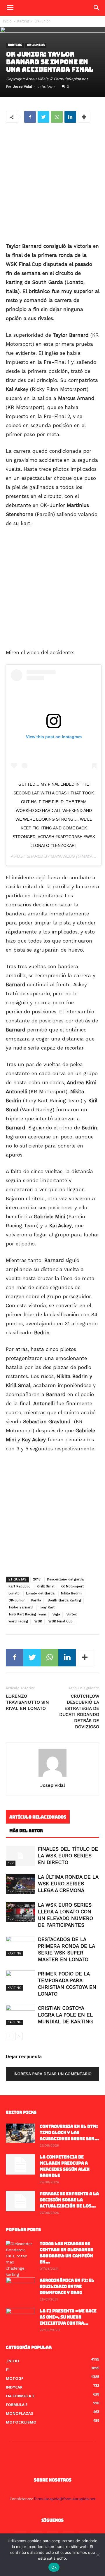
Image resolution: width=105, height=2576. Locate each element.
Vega (56, 1614)
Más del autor (26, 1831)
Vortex (72, 1614)
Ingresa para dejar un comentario (52, 2074)
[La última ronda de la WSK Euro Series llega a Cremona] (20, 1884)
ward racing (18, 1621)
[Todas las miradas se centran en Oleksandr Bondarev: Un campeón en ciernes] (20, 2259)
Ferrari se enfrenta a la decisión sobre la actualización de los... (69, 2200)
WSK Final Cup (61, 1621)
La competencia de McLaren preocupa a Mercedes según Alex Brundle (65, 2166)
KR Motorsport (72, 1586)
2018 (37, 1579)
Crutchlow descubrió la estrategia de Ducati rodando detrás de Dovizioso (79, 1711)
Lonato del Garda (40, 1593)
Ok (54, 2567)
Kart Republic (19, 1586)
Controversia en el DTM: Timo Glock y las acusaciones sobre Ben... (69, 2133)
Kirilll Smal (45, 1586)
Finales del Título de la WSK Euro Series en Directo (68, 1856)
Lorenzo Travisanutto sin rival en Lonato (27, 1702)
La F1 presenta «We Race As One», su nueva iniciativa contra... (68, 2317)
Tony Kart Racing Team (27, 1614)
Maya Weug (63, 856)
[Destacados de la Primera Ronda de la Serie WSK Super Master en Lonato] (20, 1946)
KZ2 (11, 1863)
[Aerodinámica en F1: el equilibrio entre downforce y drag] (20, 2288)
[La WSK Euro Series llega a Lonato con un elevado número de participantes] (20, 1912)
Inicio (7, 21)
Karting (23, 21)
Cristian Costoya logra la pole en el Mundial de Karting (65, 2015)
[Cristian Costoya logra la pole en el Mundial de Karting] (20, 2015)
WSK (38, 1621)
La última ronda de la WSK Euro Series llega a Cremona (68, 1884)
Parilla (36, 1600)
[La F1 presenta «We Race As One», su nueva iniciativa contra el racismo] (20, 2318)
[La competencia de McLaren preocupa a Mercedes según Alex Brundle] (20, 2164)
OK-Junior (42, 21)
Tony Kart (47, 1607)
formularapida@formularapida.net (65, 2499)
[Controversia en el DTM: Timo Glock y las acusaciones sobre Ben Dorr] (20, 2133)
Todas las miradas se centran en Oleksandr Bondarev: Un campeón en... (66, 2253)
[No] (98, 2555)
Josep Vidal (22, 87)
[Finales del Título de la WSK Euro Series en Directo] (20, 1856)
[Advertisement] (52, 183)
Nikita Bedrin (71, 1593)
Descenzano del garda (65, 1579)
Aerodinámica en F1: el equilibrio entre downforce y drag (67, 2287)
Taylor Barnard (21, 1607)
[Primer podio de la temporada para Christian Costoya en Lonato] (20, 1981)
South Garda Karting (64, 1600)
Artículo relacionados (38, 1817)
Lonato (14, 1593)
